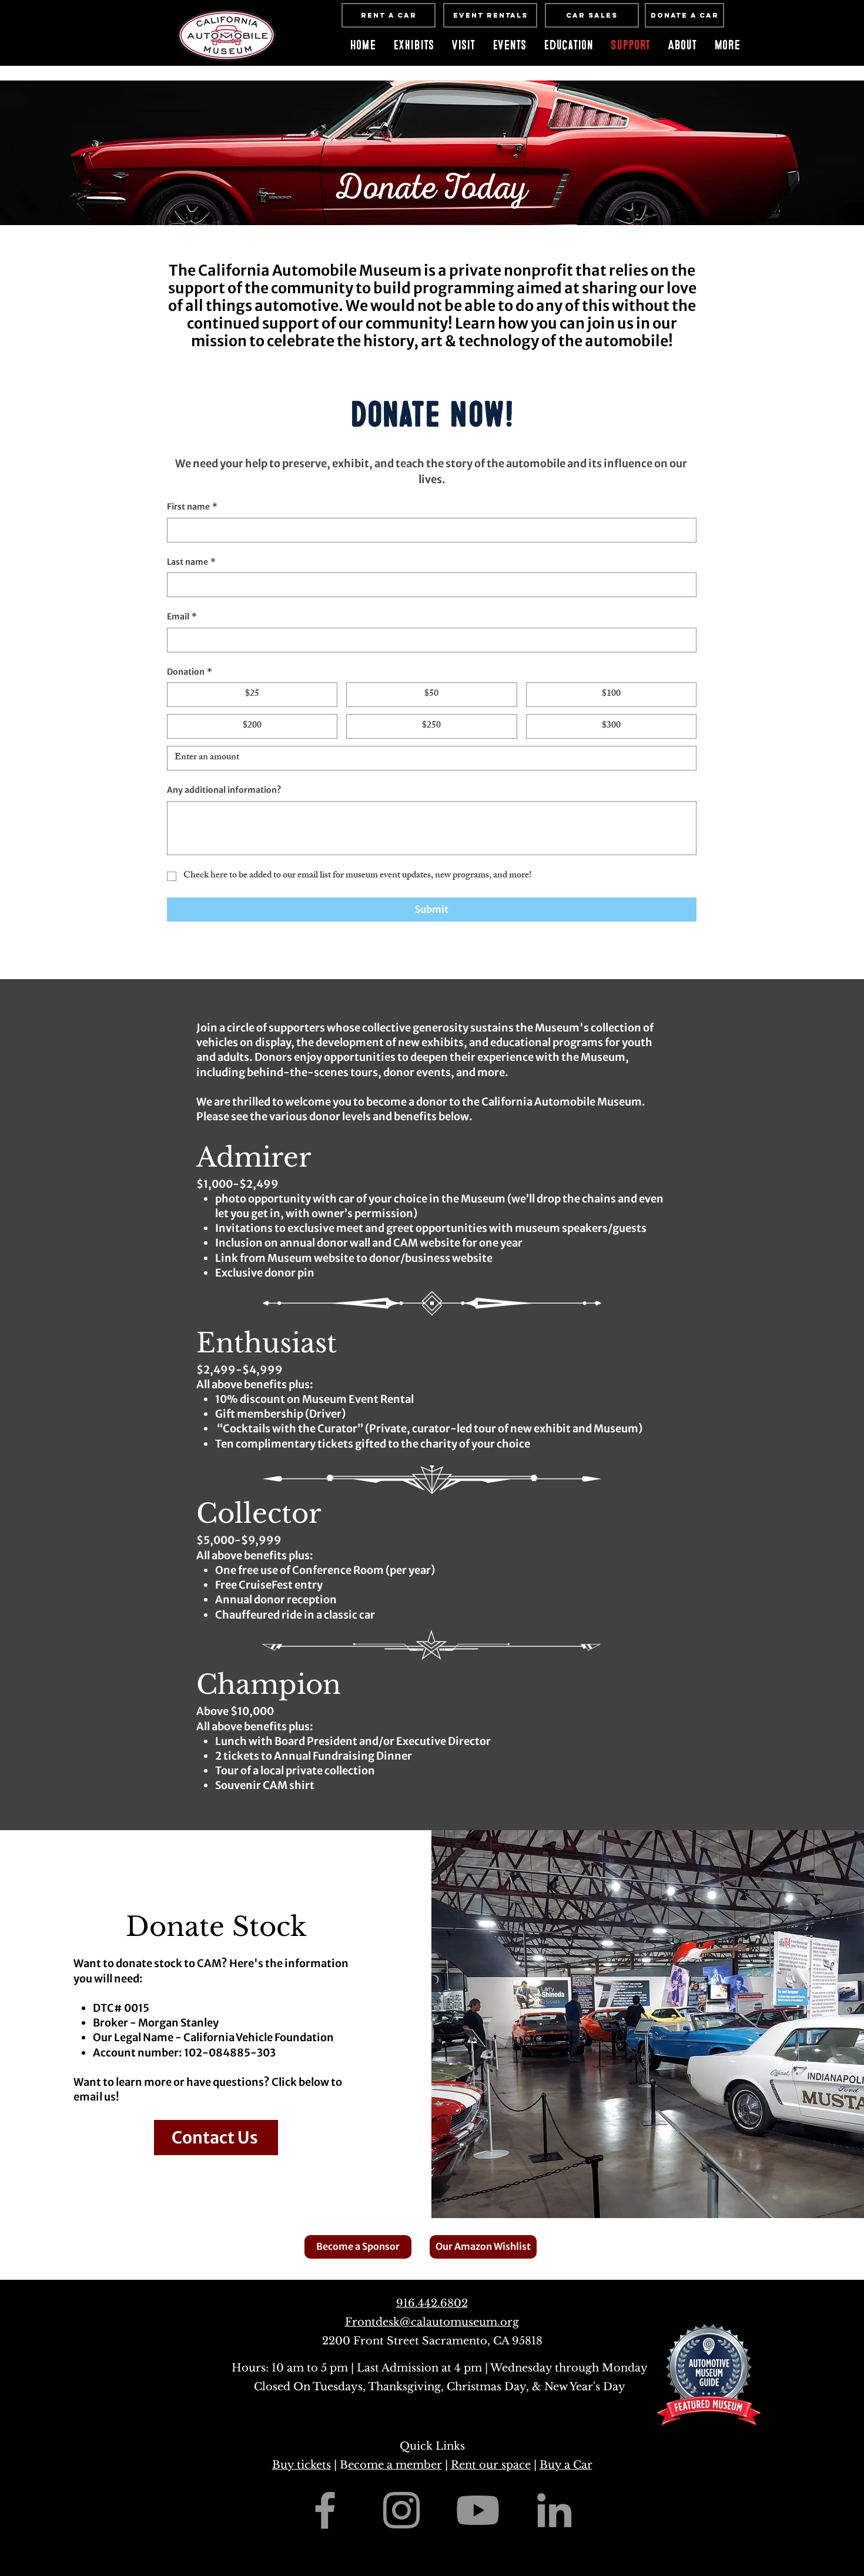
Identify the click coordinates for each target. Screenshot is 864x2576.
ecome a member (395, 2465)
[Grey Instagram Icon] (401, 2510)
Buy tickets (302, 2465)
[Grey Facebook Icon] (325, 2510)
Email (182, 617)
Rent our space (491, 2465)
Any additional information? (224, 790)
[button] (509, 45)
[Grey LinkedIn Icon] (554, 2510)
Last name (191, 562)
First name (192, 507)
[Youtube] (478, 2510)
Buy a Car (566, 2465)
